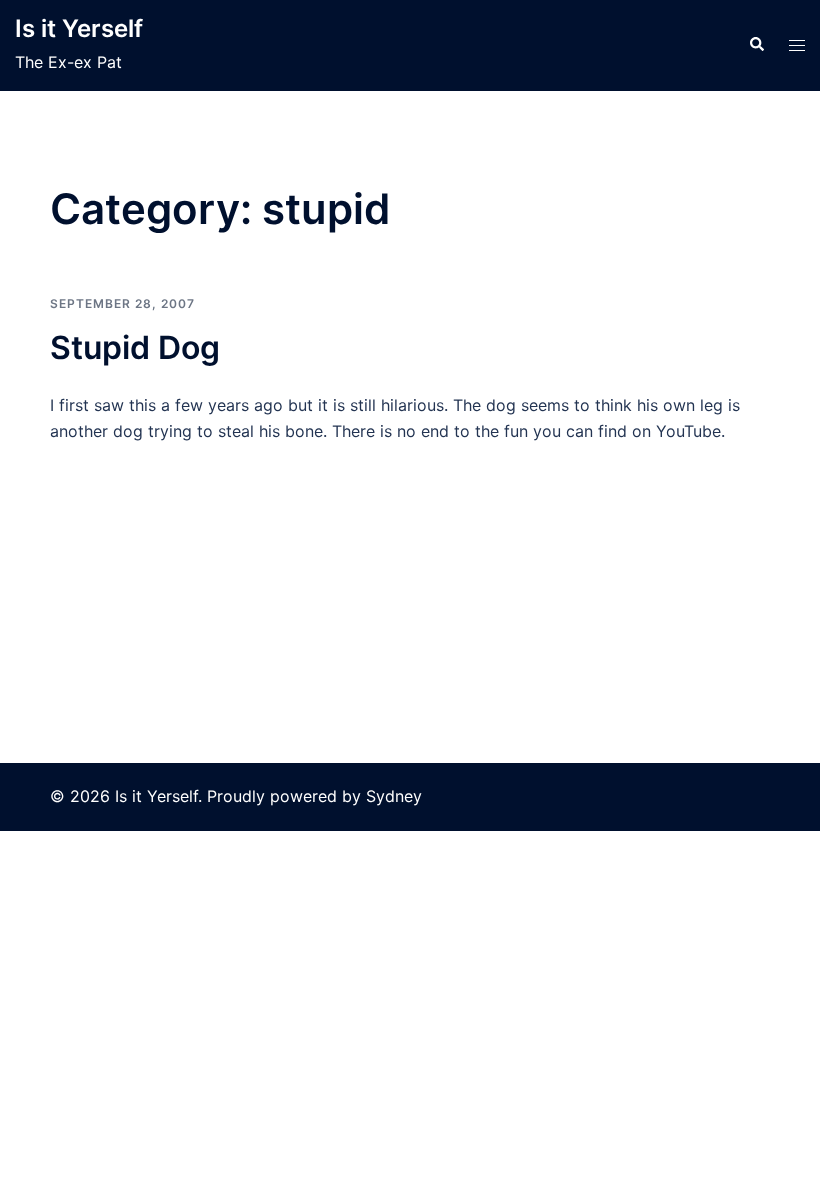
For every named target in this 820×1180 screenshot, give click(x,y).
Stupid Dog (135, 347)
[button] (756, 45)
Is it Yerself (79, 28)
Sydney (394, 796)
